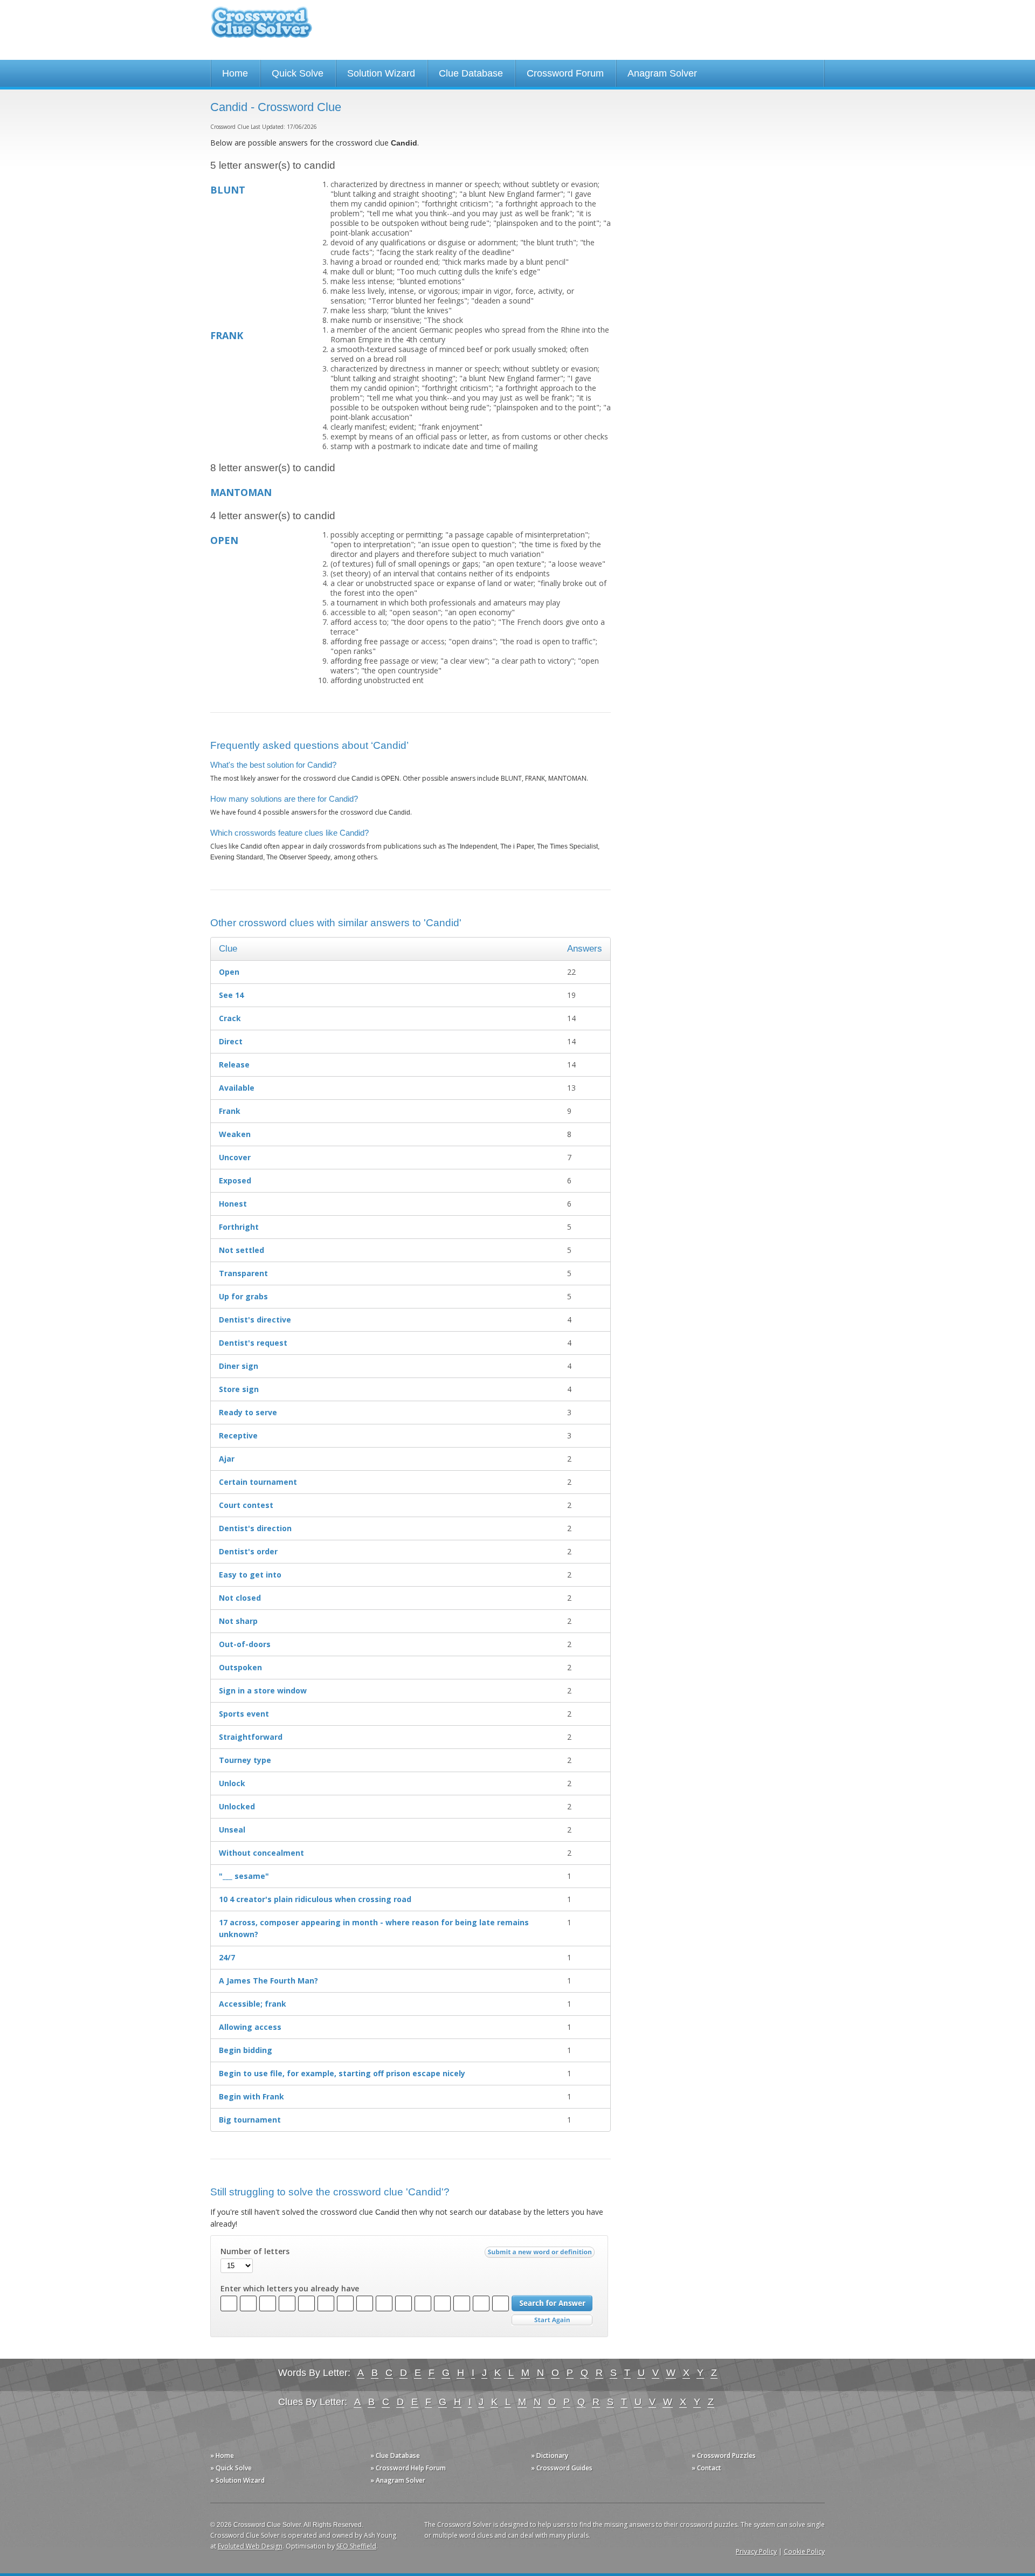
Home (235, 73)
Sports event (244, 1714)
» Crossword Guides (562, 2468)
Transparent (243, 1273)
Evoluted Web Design (250, 2546)
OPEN (224, 540)
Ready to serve (248, 1412)
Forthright (239, 1227)
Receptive (238, 1435)
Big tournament (250, 2120)
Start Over (552, 2320)
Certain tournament (258, 1482)
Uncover (235, 1157)
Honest (233, 1204)
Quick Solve (298, 73)
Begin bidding (246, 2050)
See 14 (231, 995)
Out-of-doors (245, 1644)
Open (229, 972)
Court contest (246, 1505)
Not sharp (238, 1621)
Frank (230, 1111)
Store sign (239, 1389)
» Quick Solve (231, 2468)
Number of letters (255, 2251)
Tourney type (245, 1760)
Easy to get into (250, 1575)
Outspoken (240, 1667)
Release (234, 1065)
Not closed (240, 1598)
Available (237, 1088)
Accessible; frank (253, 2004)
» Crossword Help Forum (408, 2468)
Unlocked (237, 1806)
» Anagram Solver (398, 2480)
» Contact (706, 2468)
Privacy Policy (756, 2551)
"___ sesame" (244, 1876)
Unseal (232, 1830)
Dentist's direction (255, 1528)
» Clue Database (395, 2456)
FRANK (227, 335)
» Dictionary (550, 2456)
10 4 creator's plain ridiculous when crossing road (315, 1899)
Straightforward (251, 1737)
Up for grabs (243, 1296)
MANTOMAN (241, 492)
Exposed (235, 1180)
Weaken (235, 1134)
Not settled (241, 1250)
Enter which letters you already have (290, 2289)
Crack (230, 1018)
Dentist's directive (255, 1320)
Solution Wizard (381, 73)
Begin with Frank (251, 2096)
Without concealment (261, 1853)
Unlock (232, 1783)
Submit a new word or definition (541, 2255)
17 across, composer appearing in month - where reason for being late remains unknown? (374, 1928)
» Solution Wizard (237, 2480)
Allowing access (250, 2027)
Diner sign (239, 1366)
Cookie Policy (804, 2551)
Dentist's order (248, 1551)
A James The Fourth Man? (268, 1981)
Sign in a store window (263, 1690)
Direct (231, 1041)
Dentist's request (253, 1343)
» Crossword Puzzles (724, 2456)
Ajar (227, 1459)
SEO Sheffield (356, 2546)
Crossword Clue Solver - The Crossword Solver (261, 27)
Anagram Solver (662, 73)
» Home (222, 2456)
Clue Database (471, 73)
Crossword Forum (565, 73)
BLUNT (228, 190)
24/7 (227, 1957)
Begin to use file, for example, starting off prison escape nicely (342, 2073)
